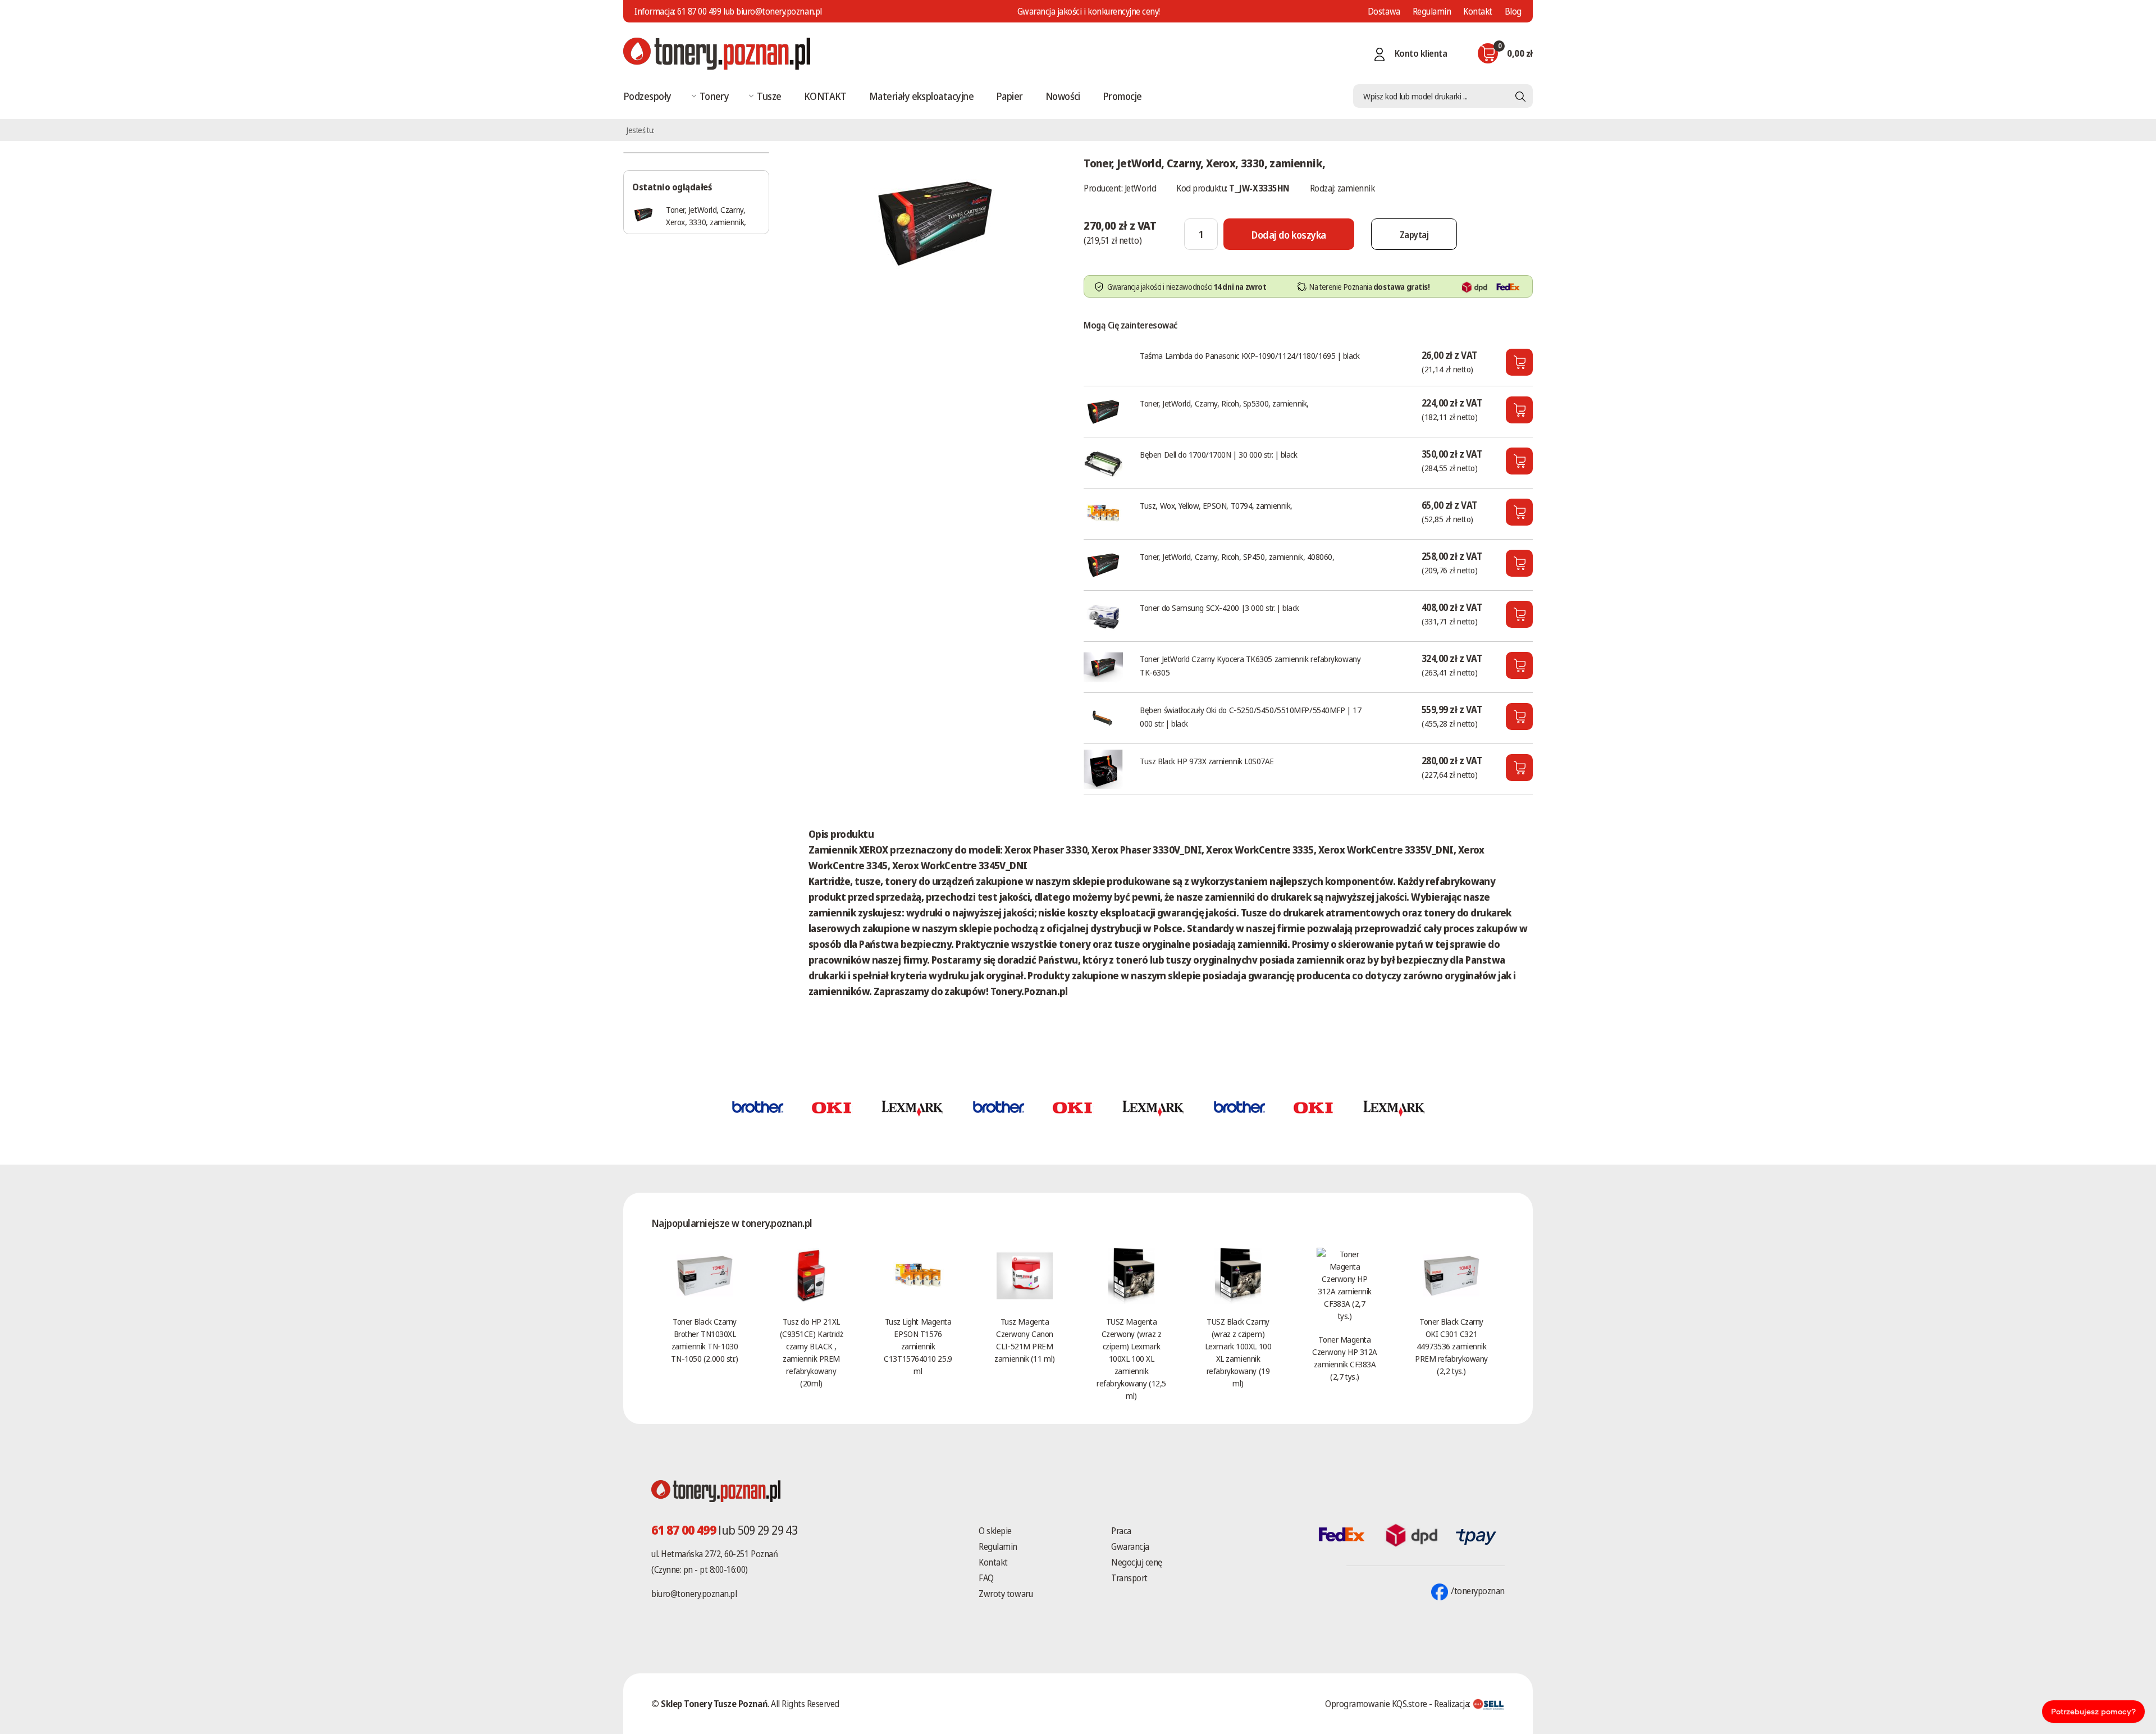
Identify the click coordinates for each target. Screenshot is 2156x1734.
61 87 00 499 (699, 11)
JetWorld (1140, 188)
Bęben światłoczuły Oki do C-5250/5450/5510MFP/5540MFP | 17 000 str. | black (1250, 717)
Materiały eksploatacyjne (921, 96)
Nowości (1063, 96)
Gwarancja (1130, 1546)
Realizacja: (1453, 1704)
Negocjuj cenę (1137, 1562)
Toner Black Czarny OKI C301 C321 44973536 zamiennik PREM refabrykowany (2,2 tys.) (1451, 1346)
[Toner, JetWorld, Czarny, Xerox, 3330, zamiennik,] (935, 221)
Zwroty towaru (1006, 1594)
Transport (1129, 1578)
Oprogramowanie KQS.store (1376, 1704)
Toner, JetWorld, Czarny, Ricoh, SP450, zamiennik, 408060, (1237, 556)
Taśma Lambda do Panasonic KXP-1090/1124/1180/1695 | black (1250, 355)
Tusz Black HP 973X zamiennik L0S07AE (1207, 761)
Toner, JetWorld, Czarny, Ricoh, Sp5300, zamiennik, (1224, 403)
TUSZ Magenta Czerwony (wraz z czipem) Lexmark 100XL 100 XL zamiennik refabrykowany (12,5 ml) (1131, 1358)
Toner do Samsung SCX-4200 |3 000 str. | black (1219, 608)
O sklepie (995, 1531)
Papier (1010, 96)
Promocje (1122, 96)
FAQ (986, 1578)
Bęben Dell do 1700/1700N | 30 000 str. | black (1218, 454)
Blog (1513, 11)
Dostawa (1384, 11)
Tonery (714, 96)
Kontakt (1478, 11)
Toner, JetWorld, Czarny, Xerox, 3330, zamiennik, (706, 216)
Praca (1121, 1531)
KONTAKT (825, 96)
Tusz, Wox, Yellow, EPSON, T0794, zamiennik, (1216, 505)
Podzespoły (647, 96)
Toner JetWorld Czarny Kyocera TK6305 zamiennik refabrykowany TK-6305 (1250, 665)
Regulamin (1432, 11)
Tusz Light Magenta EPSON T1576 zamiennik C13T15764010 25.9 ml (918, 1346)
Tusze (769, 96)
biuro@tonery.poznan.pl (694, 1594)
